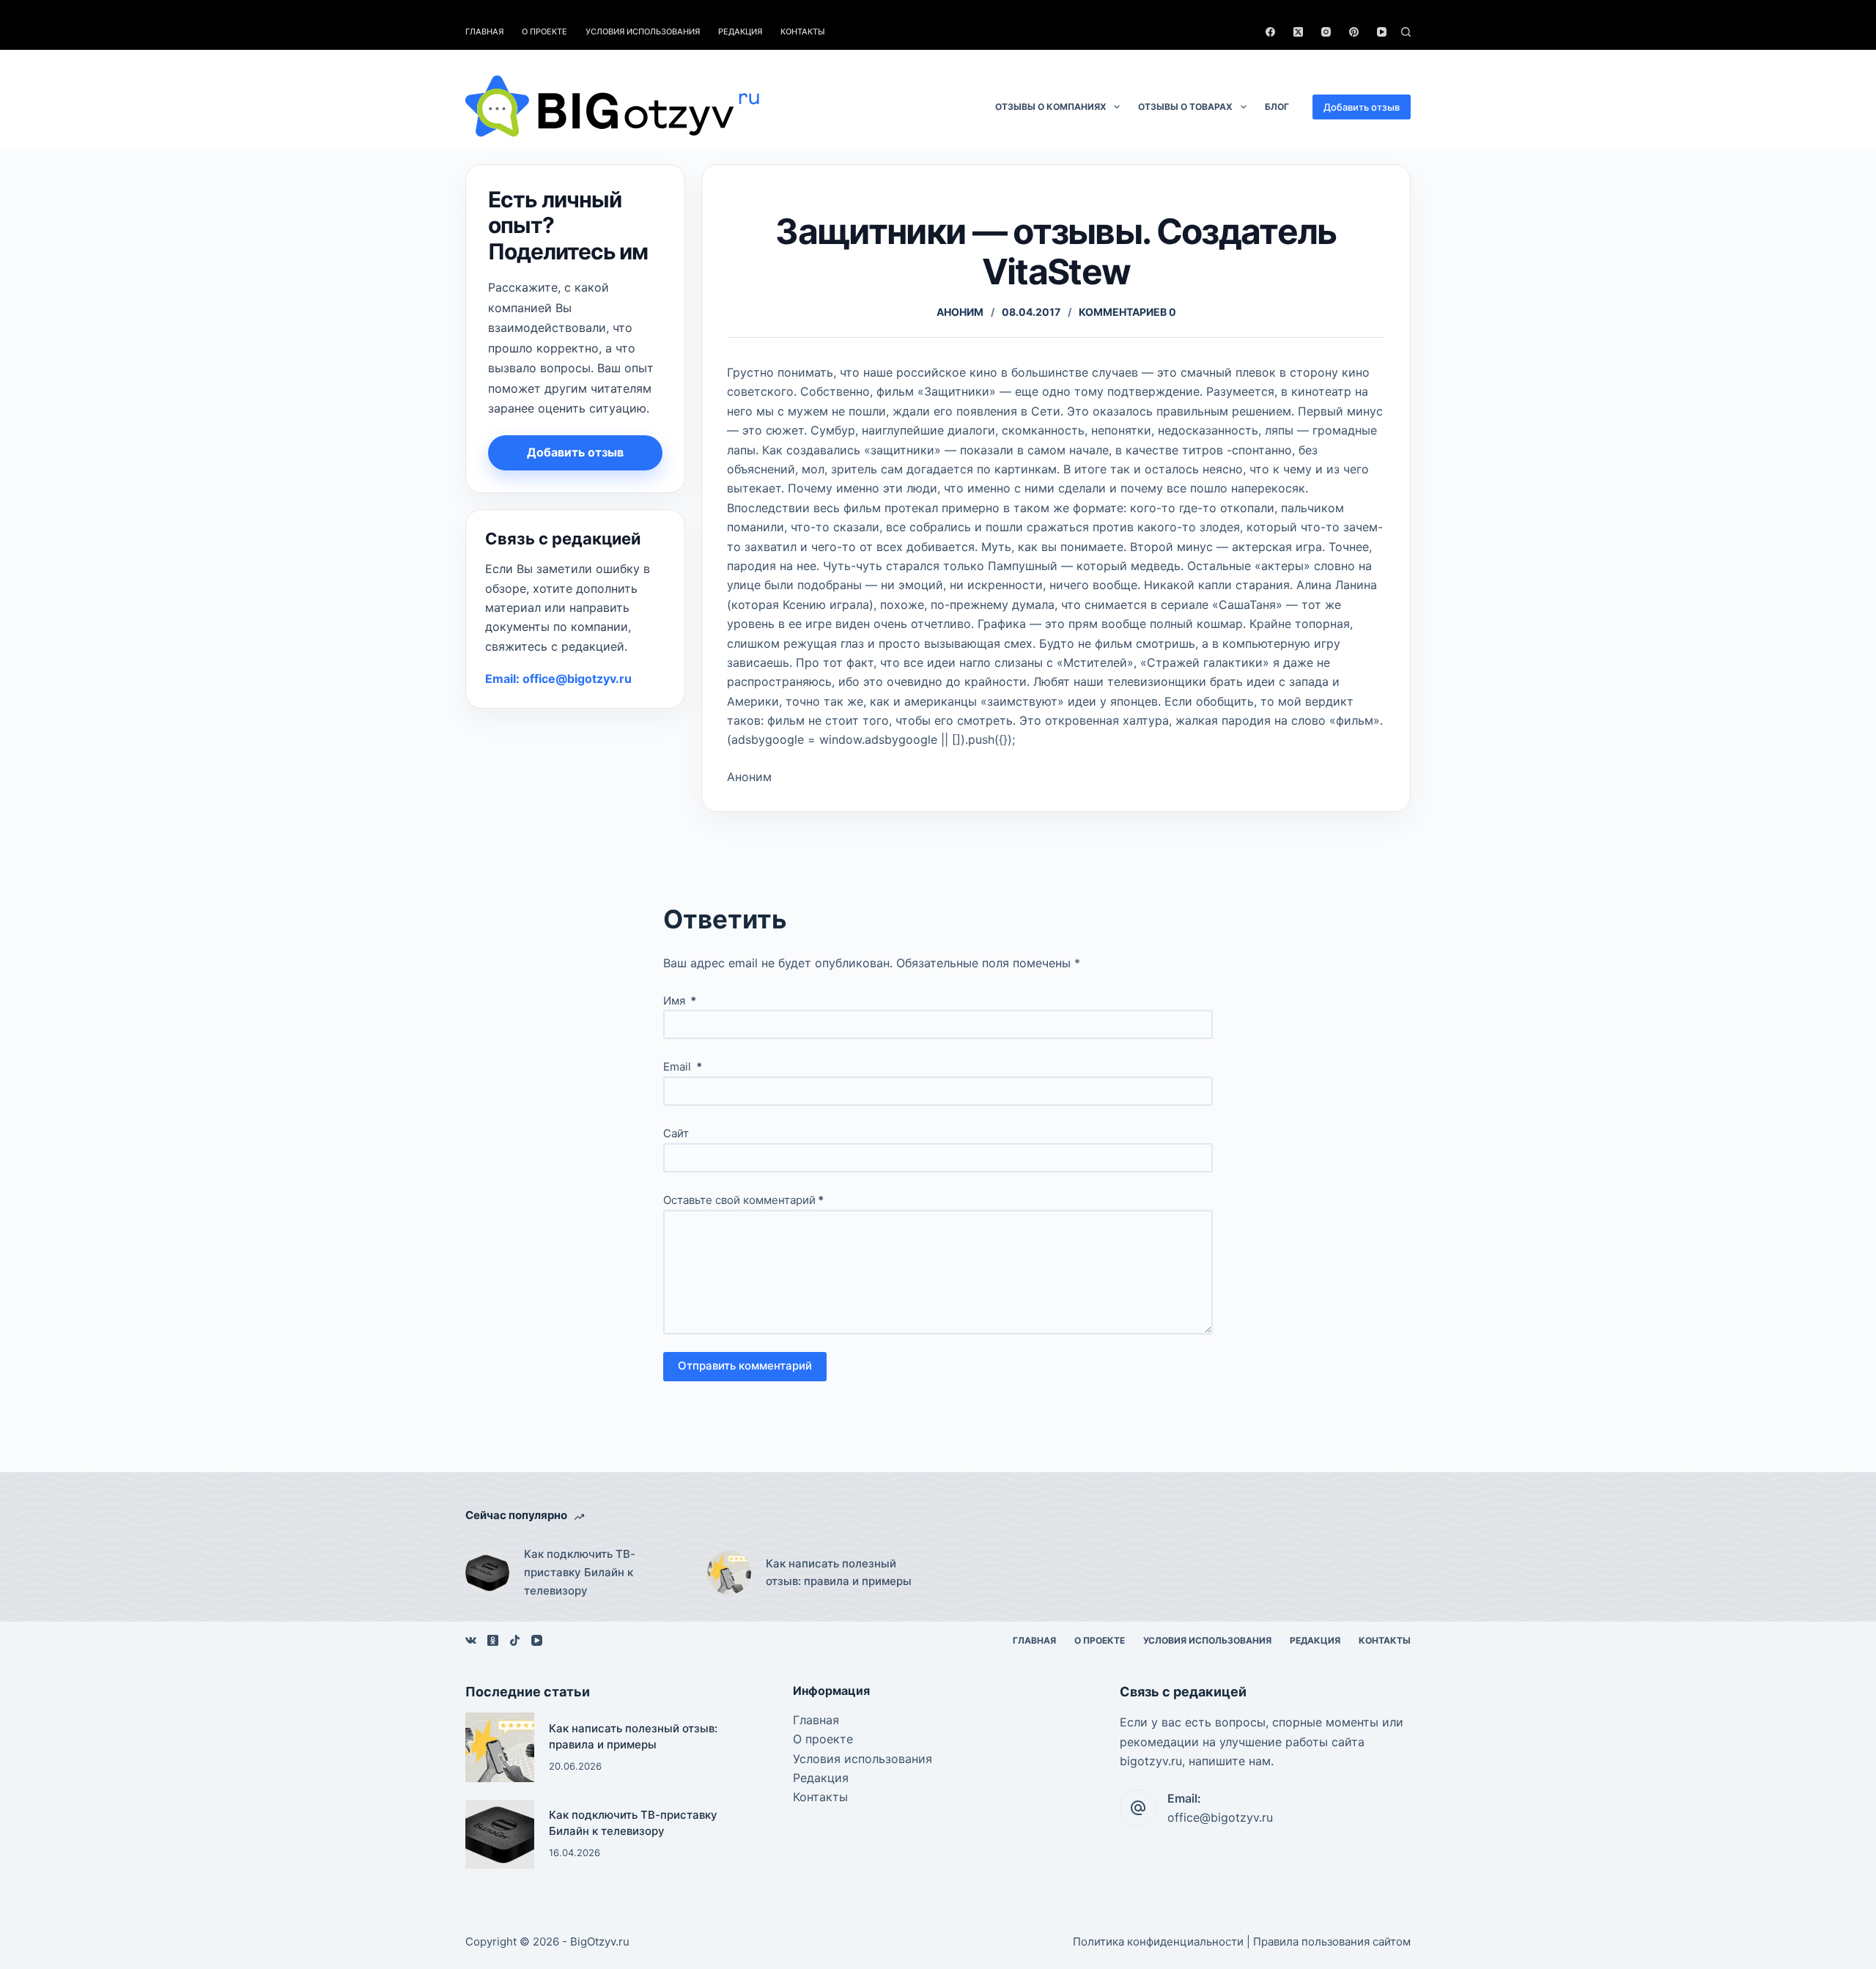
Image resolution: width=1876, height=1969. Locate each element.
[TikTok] (515, 1640)
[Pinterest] (1354, 32)
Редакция (740, 32)
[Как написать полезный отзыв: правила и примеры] (729, 1573)
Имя (680, 1001)
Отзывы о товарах (1185, 107)
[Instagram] (1326, 32)
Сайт (676, 1133)
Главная (484, 32)
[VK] (471, 1640)
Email (683, 1067)
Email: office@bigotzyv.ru (558, 679)
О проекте (544, 32)
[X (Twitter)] (1298, 32)
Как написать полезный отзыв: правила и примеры (839, 1573)
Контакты (803, 32)
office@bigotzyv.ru (1220, 1817)
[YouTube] (1382, 32)
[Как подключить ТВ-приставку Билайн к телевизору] (487, 1573)
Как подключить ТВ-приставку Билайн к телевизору (580, 1572)
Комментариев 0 (1127, 312)
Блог (1277, 107)
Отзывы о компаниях (1051, 107)
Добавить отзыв (1362, 107)
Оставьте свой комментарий (743, 1200)
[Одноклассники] (493, 1640)
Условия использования (643, 32)
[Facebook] (1270, 32)
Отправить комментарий (745, 1366)
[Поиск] (1406, 32)
